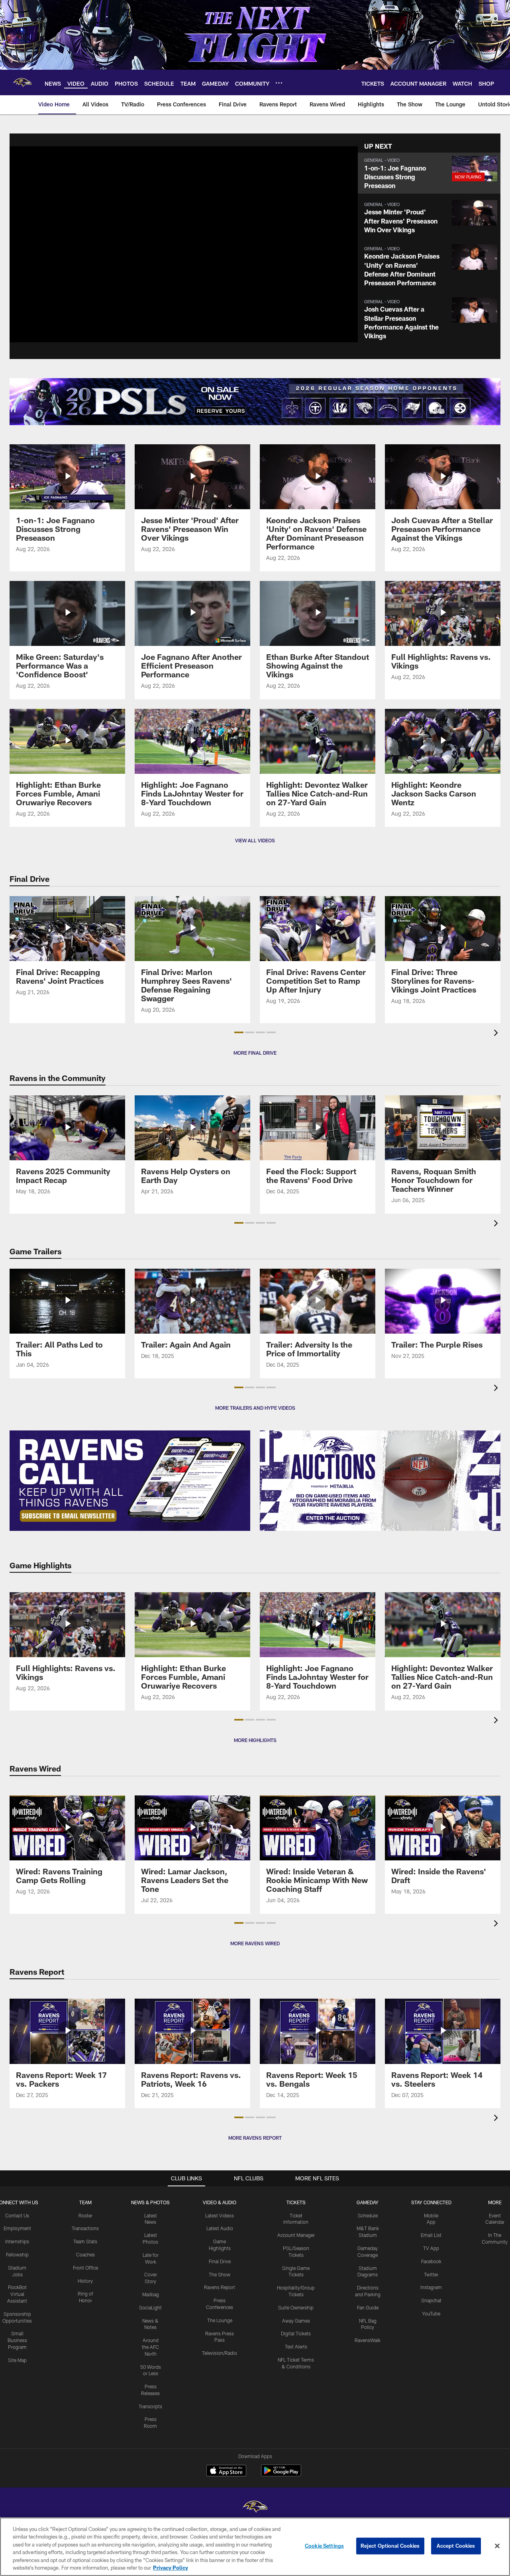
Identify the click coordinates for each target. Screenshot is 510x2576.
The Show (220, 2274)
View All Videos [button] (255, 840)
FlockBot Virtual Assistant (17, 2294)
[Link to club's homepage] (22, 82)
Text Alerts (296, 2346)
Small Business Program (17, 2340)
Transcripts (150, 2406)
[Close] (497, 2546)
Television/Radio (220, 2353)
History (85, 2281)
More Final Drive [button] (255, 1053)
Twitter (431, 2274)
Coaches (85, 2254)
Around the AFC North (150, 2347)
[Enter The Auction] (380, 1481)
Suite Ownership (296, 2307)
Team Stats (85, 2241)
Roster (85, 2215)
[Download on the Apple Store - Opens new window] (226, 2472)
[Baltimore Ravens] (255, 2508)
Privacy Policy (171, 2568)
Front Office (85, 2268)
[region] (255, 2547)
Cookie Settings (324, 2546)
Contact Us (17, 2215)
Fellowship (17, 2254)
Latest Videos (220, 2215)
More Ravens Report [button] (255, 2138)
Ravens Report (220, 2287)
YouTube (431, 2313)
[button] (429, 173)
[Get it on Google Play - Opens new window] (281, 2475)
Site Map (17, 2360)
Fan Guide (368, 2307)
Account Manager (296, 2235)
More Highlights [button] (255, 1740)
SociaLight (150, 2307)
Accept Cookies (456, 2546)
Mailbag (151, 2294)
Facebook (431, 2261)
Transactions (85, 2228)
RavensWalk (368, 2340)
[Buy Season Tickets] (132, 402)
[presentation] (497, 1034)
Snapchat (431, 2300)
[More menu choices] (279, 83)
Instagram (431, 2287)
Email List (431, 2235)
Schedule (368, 2215)
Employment (17, 2228)
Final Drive (220, 2261)
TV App (431, 2248)
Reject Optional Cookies (390, 2546)
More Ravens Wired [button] (255, 1943)
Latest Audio (220, 2228)
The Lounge (220, 2320)
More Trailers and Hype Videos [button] (255, 1408)
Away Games (296, 2321)
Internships (17, 2241)
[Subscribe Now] (130, 1481)
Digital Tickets (296, 2333)
